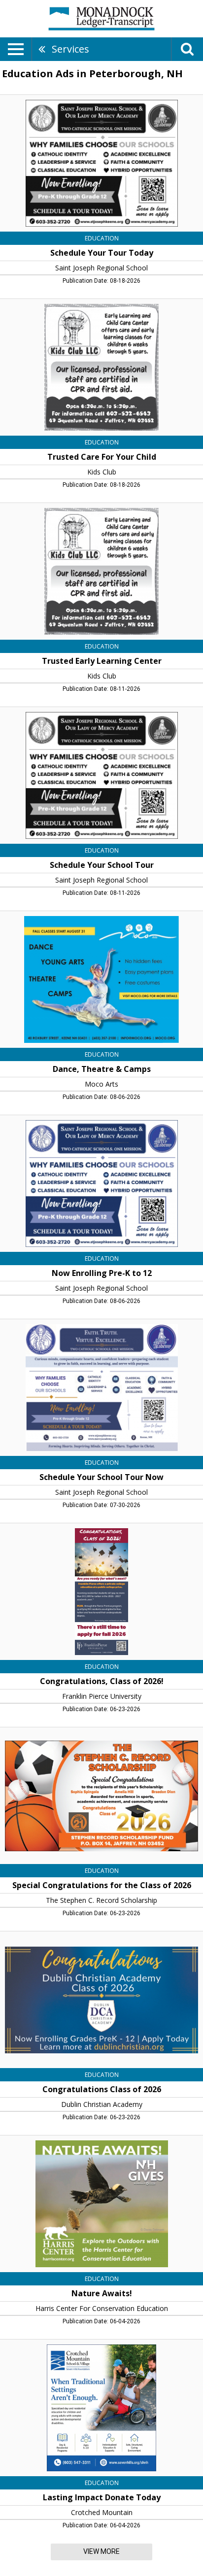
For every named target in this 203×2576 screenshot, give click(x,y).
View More (101, 2551)
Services (70, 49)
